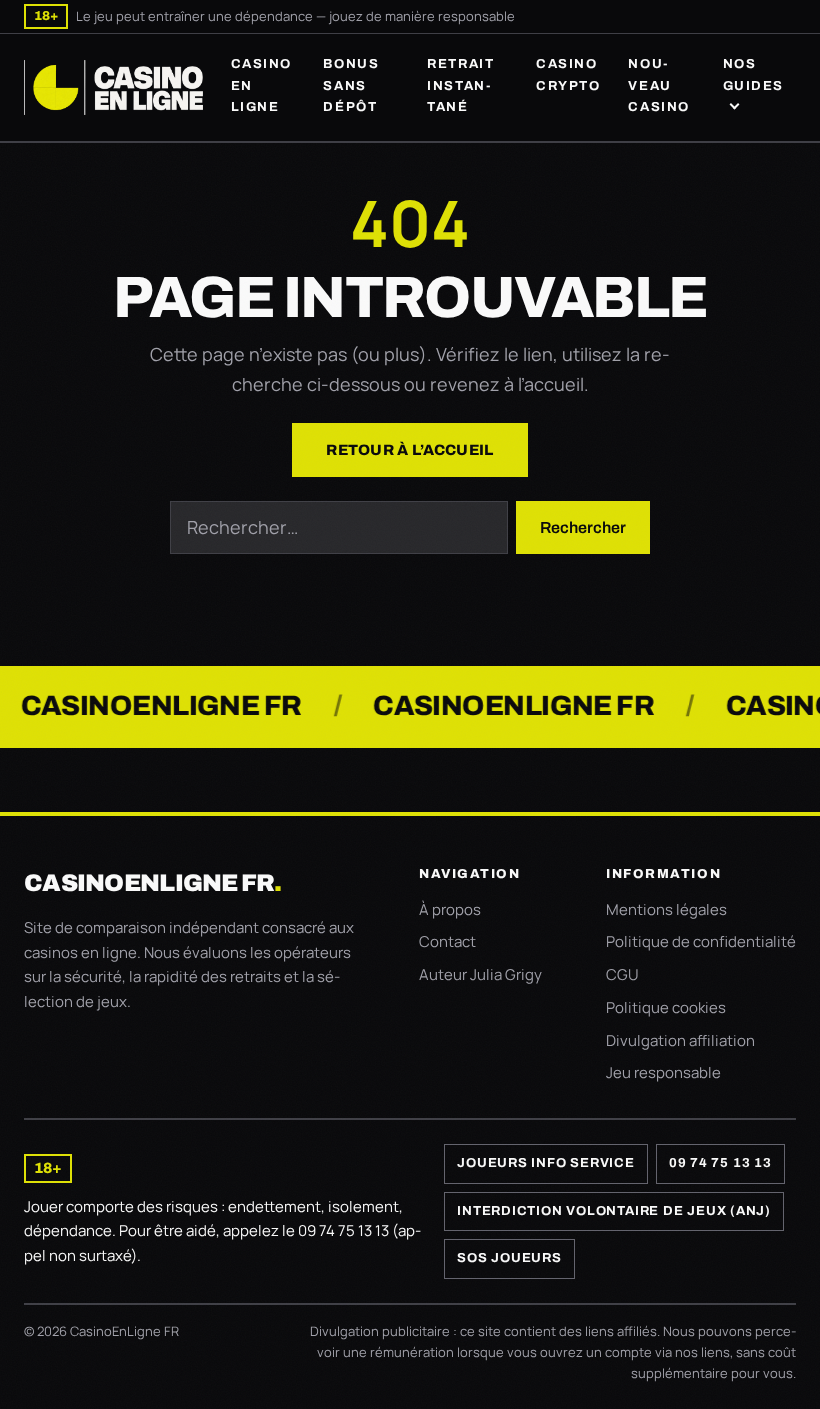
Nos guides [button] (753, 74)
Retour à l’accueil (409, 450)
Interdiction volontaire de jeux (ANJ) (614, 1211)
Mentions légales (666, 909)
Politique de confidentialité (701, 941)
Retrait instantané (460, 85)
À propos (450, 909)
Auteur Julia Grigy (480, 974)
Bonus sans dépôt (351, 85)
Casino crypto (568, 74)
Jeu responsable (663, 1072)
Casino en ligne (261, 85)
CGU (622, 974)
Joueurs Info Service (546, 1163)
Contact (447, 941)
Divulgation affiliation (680, 1040)
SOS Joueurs (509, 1258)
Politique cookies (666, 1007)
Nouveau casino (658, 85)
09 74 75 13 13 (720, 1163)
